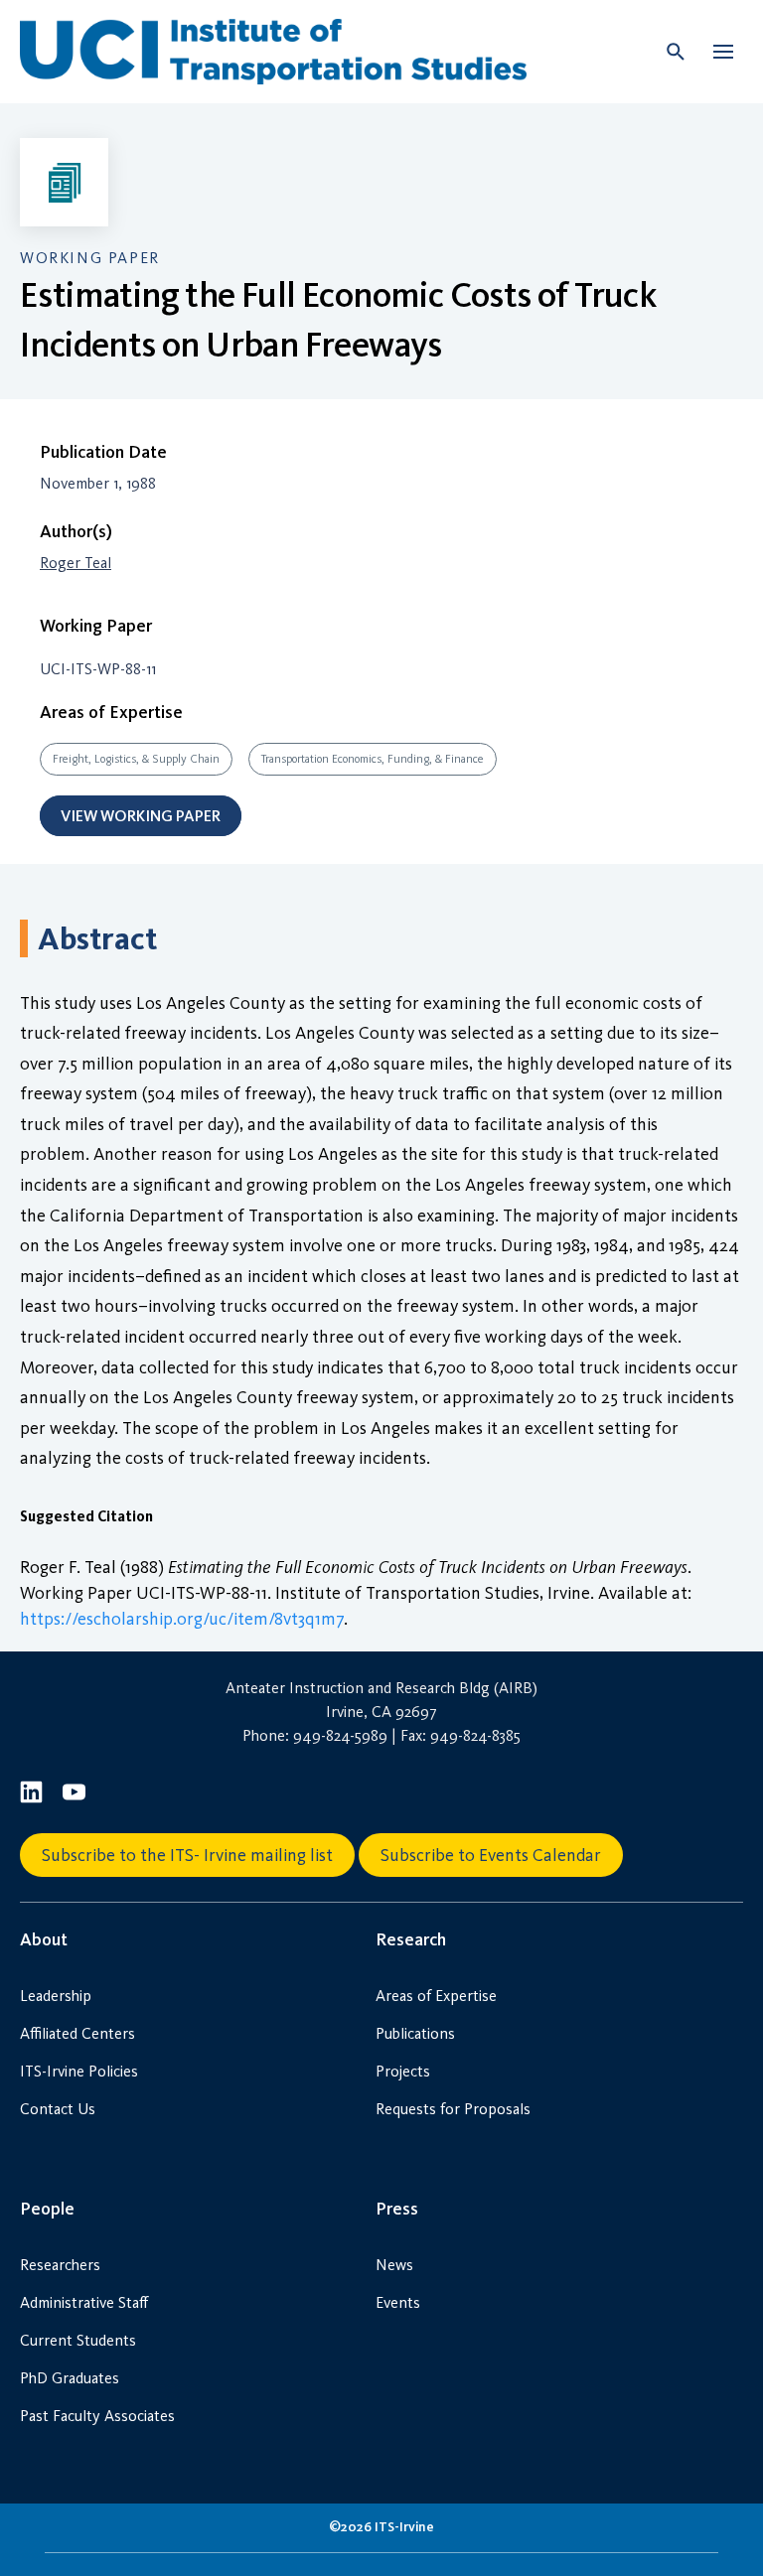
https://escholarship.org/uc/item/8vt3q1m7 (182, 1619)
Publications (415, 2033)
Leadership (56, 1996)
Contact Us (58, 2109)
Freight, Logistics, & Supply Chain (136, 759)
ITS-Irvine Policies (79, 2071)
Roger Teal (76, 563)
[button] (723, 52)
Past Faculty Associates (97, 2416)
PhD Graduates (70, 2378)
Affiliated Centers (77, 2033)
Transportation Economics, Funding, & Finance (373, 759)
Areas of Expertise (436, 1996)
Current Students (78, 2340)
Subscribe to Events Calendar (491, 1855)
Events (398, 2302)
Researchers (60, 2265)
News (394, 2265)
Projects (403, 2071)
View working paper (141, 816)
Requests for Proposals (453, 2109)
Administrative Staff (84, 2302)
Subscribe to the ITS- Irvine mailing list (187, 1855)
